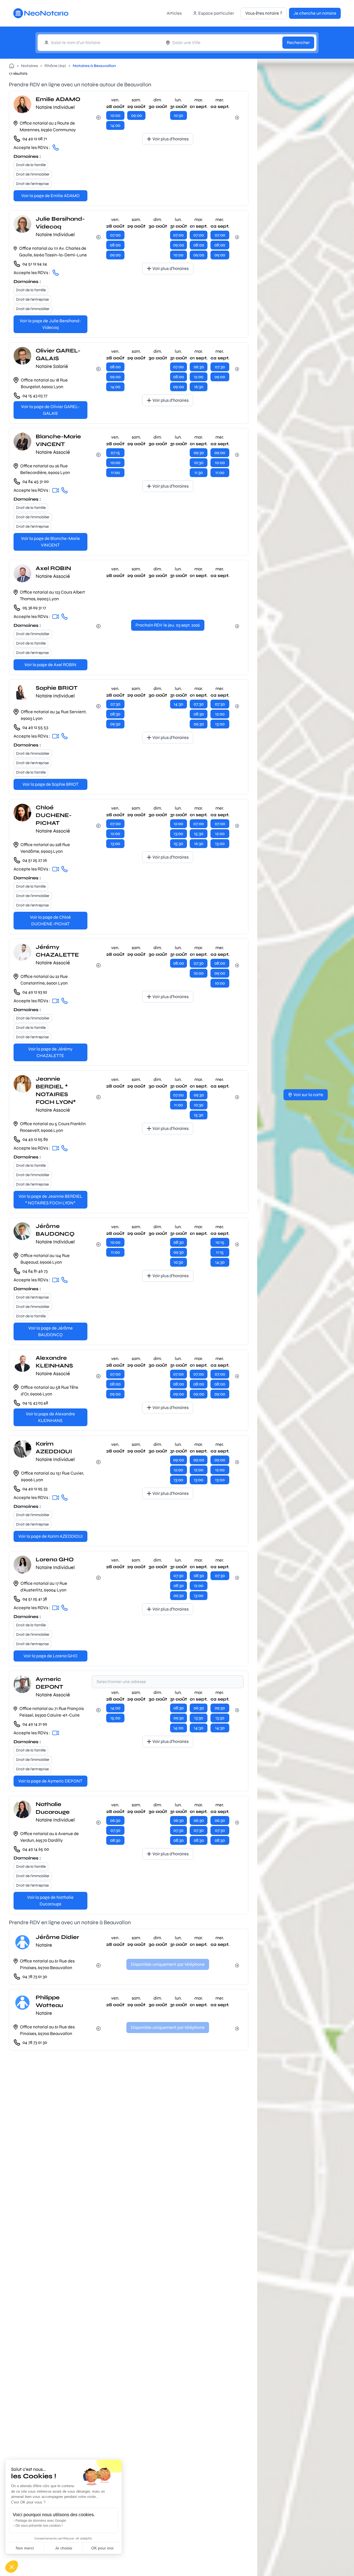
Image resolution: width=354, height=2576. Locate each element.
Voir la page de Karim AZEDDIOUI (50, 1536)
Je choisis (64, 2548)
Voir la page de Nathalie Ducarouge (50, 1901)
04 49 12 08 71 (35, 139)
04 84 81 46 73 (35, 1271)
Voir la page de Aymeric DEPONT (50, 1781)
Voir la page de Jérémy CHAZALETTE (50, 1052)
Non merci (25, 2548)
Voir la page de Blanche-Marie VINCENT (50, 542)
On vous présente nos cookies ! (39, 2526)
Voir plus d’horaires (171, 139)
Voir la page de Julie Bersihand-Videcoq (50, 324)
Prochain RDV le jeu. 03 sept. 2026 (168, 625)
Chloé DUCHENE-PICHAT (54, 815)
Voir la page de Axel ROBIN (50, 665)
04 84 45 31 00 (36, 481)
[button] (12, 2567)
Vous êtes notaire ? (264, 13)
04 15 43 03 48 (35, 1403)
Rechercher (298, 42)
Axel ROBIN (53, 568)
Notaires (29, 66)
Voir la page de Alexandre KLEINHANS (50, 1417)
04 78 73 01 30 (35, 1976)
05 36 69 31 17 (34, 608)
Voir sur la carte (308, 1095)
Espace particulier (216, 13)
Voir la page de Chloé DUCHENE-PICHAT (50, 920)
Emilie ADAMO (58, 99)
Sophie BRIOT (57, 688)
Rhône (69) (55, 66)
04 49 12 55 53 (35, 727)
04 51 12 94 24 (35, 264)
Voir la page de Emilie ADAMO (50, 196)
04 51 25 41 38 (35, 1599)
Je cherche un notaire (315, 13)
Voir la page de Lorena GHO (50, 1656)
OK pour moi (102, 2548)
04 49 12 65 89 (35, 1139)
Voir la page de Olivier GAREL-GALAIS (50, 410)
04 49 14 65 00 (36, 1849)
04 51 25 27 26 (35, 860)
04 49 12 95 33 (35, 1489)
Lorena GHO (55, 1559)
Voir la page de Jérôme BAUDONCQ (50, 1331)
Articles (174, 13)
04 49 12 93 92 (35, 992)
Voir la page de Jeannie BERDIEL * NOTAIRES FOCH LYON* (50, 1200)
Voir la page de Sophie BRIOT (50, 784)
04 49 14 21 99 (35, 1724)
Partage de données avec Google (41, 2521)
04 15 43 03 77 (35, 396)
